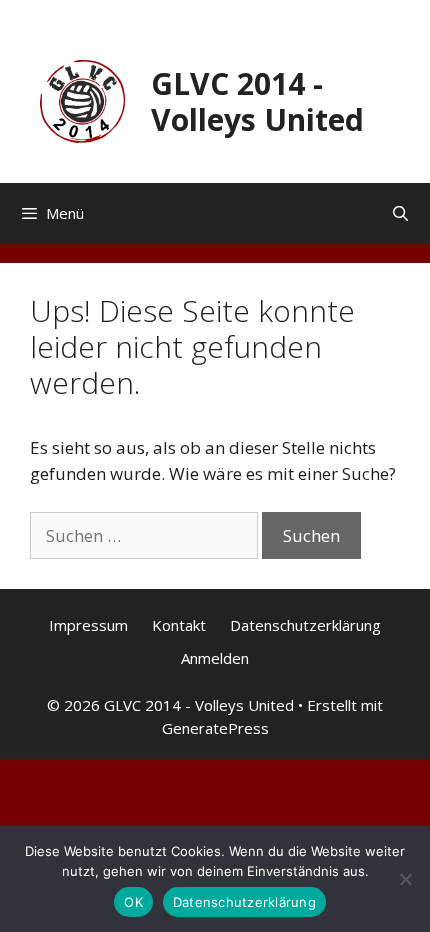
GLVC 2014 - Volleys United (257, 101)
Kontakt (179, 625)
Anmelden (215, 658)
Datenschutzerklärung (305, 625)
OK (133, 902)
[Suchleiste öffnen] (400, 213)
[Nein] (405, 879)
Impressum (88, 625)
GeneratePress (215, 728)
